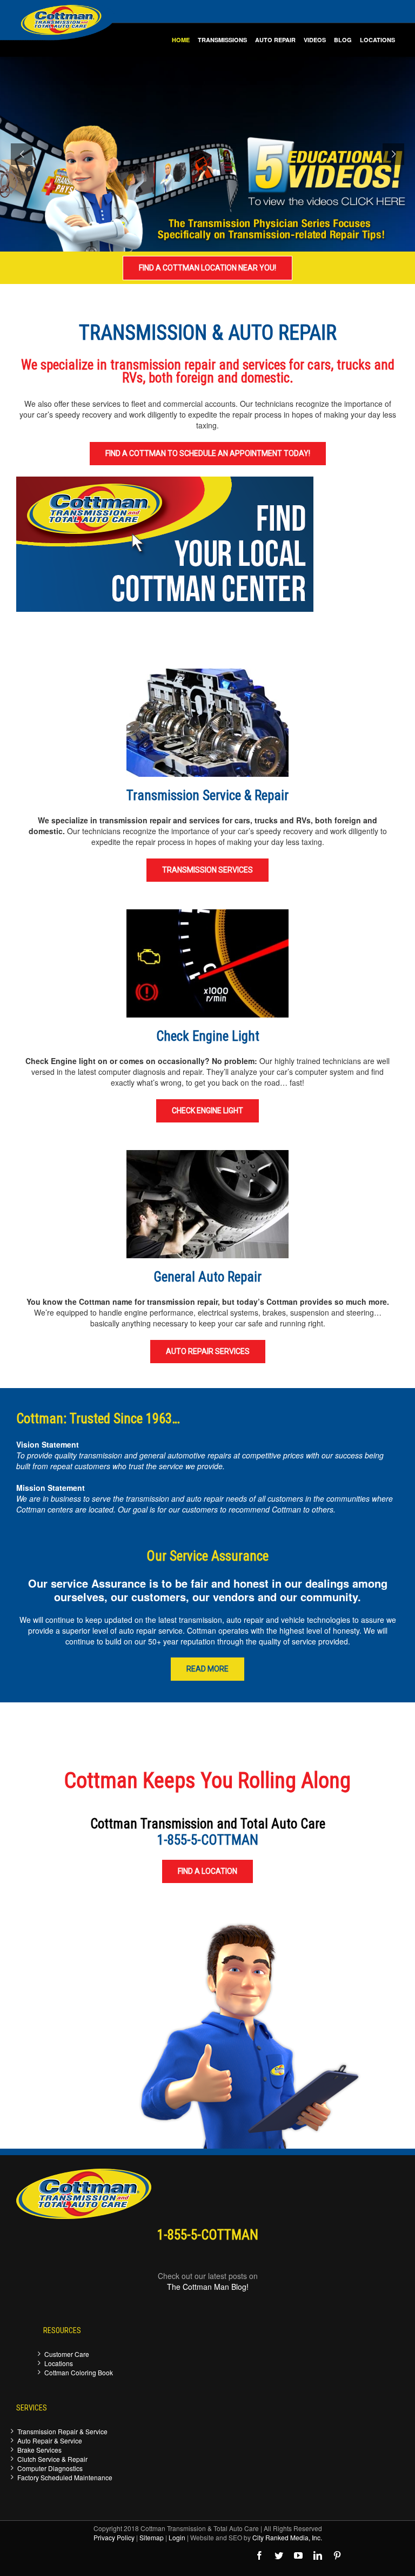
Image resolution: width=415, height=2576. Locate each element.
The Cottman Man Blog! (208, 2287)
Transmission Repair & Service (62, 2431)
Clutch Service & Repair (52, 2459)
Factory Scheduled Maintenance (65, 2477)
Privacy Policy (114, 2537)
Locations (59, 2363)
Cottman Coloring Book (79, 2372)
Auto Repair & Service (50, 2440)
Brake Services (39, 2450)
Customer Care (67, 2354)
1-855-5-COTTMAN (208, 1840)
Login (177, 2537)
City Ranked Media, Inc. (287, 2537)
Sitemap (152, 2537)
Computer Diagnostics (50, 2468)
